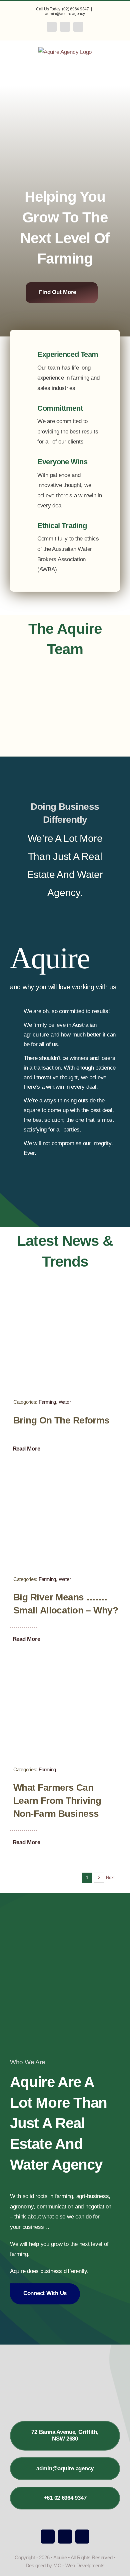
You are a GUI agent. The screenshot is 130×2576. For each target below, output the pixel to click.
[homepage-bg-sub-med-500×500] (65, 1298)
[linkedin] (82, 2537)
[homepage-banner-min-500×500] (65, 1475)
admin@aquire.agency (65, 14)
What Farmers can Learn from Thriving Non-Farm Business (57, 1801)
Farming (47, 1402)
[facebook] (48, 2537)
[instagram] (65, 2537)
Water (65, 1402)
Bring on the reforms (61, 1420)
